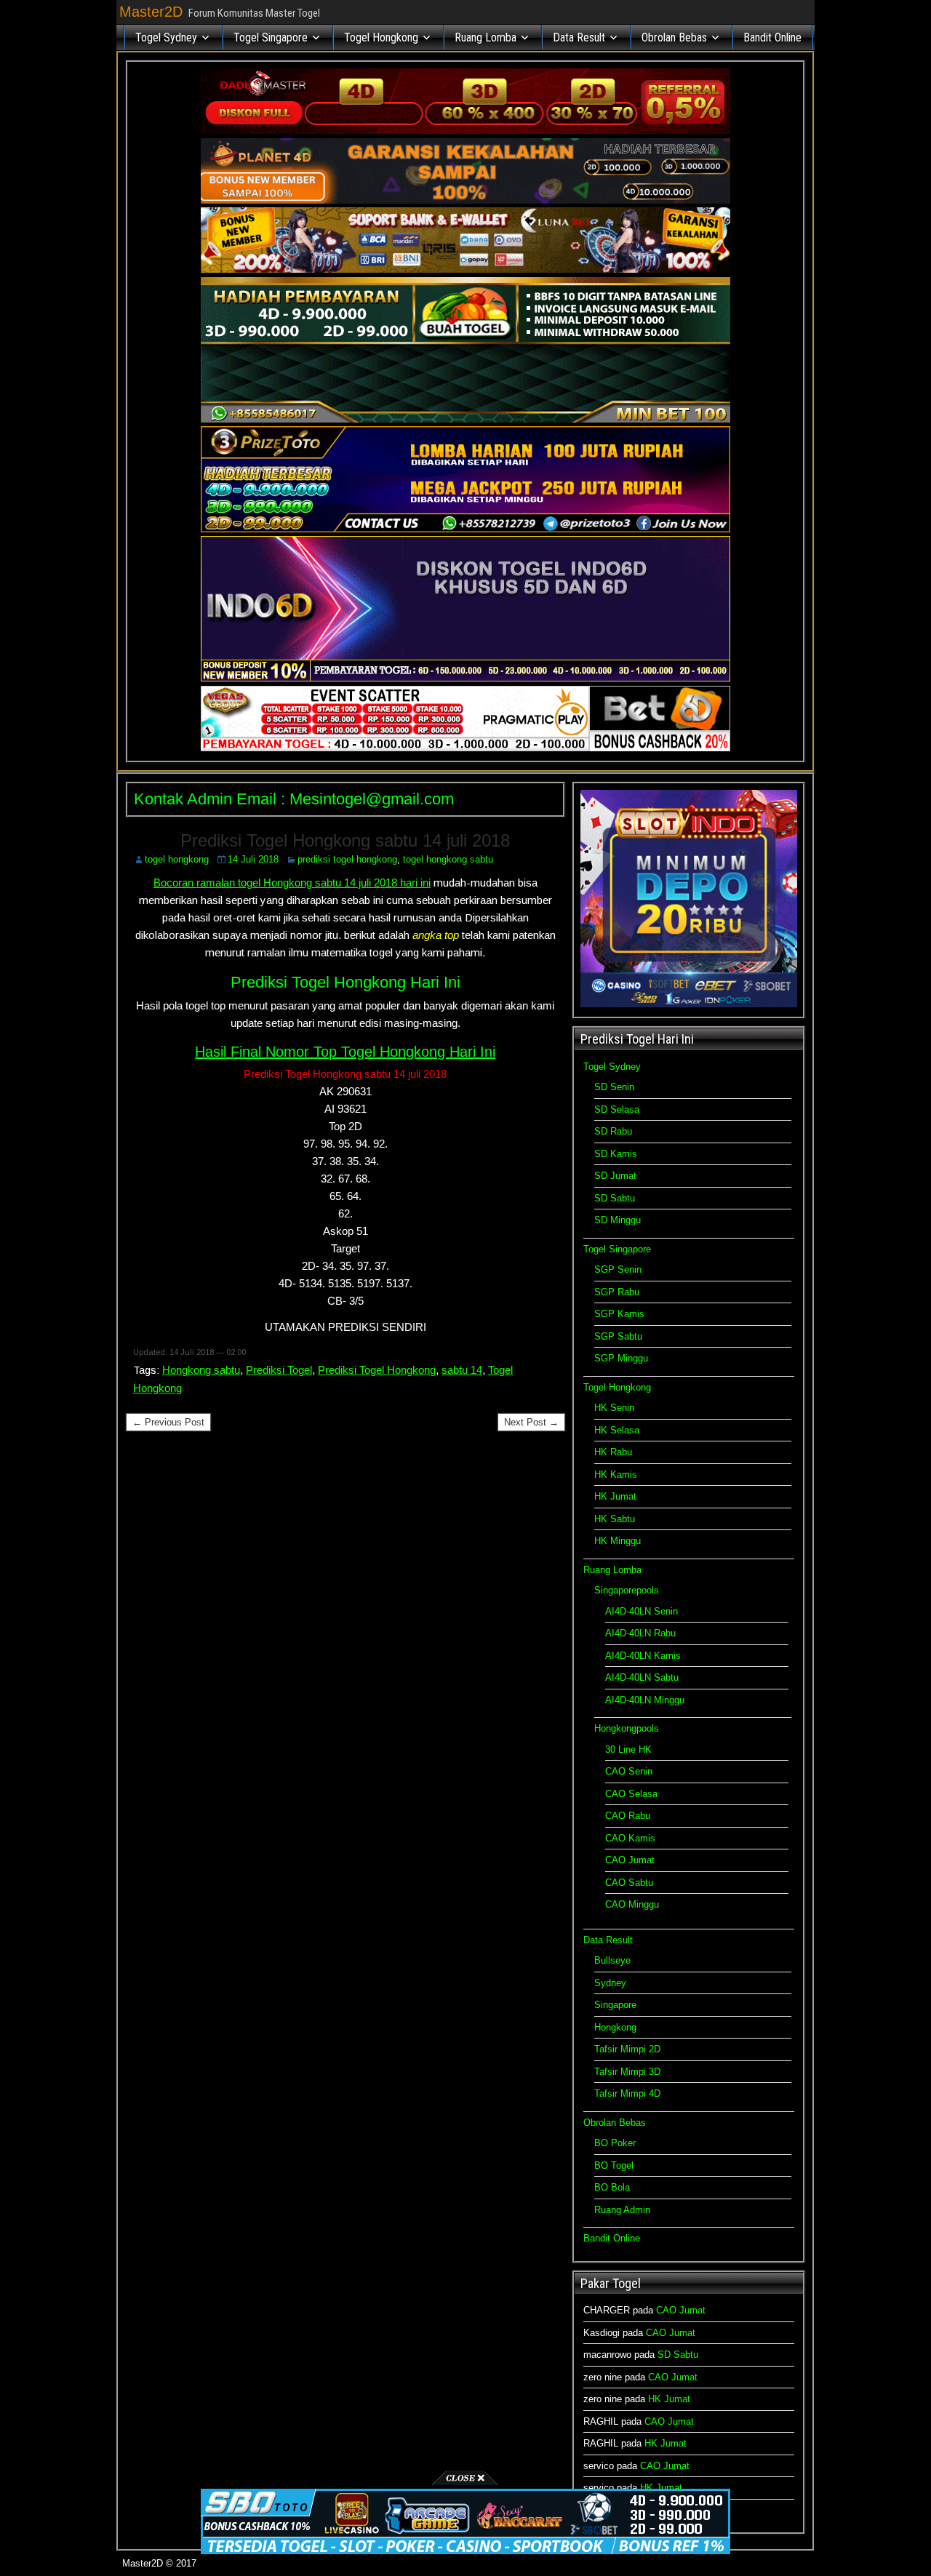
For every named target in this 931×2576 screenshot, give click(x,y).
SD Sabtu (615, 1198)
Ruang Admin (622, 2210)
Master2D (151, 12)
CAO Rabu (628, 1816)
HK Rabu (613, 1452)
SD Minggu (618, 1220)
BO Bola (612, 2187)
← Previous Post (168, 1422)
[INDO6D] (465, 678)
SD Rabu (613, 1131)
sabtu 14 (462, 1370)
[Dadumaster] (465, 131)
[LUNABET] (465, 269)
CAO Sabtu (629, 1883)
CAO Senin (629, 1771)
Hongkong (615, 2027)
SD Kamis (616, 1154)
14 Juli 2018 (253, 859)
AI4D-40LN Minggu (645, 1700)
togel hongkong (177, 859)
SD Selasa (617, 1109)
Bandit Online (772, 37)
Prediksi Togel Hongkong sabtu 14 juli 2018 (345, 840)
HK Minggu (618, 1541)
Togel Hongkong (381, 37)
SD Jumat (615, 1176)
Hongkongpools (627, 1728)
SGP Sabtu (618, 1336)
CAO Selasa (631, 1794)
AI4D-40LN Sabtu (642, 1677)
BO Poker (615, 2143)
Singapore (615, 2005)
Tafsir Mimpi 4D (627, 2093)
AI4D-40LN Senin (642, 1611)
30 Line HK (628, 1749)
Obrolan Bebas (674, 37)
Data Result (579, 37)
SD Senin (614, 1087)
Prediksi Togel (279, 1370)
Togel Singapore (271, 37)
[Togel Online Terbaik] (465, 2551)
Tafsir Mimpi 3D (627, 2072)
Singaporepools (627, 1590)
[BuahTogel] (465, 419)
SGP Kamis (619, 1314)
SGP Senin (618, 1269)
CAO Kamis (630, 1838)
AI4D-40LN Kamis (643, 1656)
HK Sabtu (615, 1519)
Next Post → (531, 1422)
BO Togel (614, 2165)
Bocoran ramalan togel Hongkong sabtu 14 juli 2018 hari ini (292, 883)
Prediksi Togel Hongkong (377, 1370)
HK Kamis (616, 1475)
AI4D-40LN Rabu (640, 1633)
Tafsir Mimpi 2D (627, 2049)
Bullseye (612, 1960)
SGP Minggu (621, 1358)
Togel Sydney (166, 37)
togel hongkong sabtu (448, 859)
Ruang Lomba (486, 37)
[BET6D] (465, 748)
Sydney (610, 1983)
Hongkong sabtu (201, 1370)
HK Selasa (617, 1430)
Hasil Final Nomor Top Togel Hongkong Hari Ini (345, 1052)
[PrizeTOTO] (465, 529)
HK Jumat (615, 1496)
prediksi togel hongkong (347, 859)
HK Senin (614, 1408)
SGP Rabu (617, 1292)
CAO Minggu (632, 1904)
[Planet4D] (465, 200)
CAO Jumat (630, 1860)
